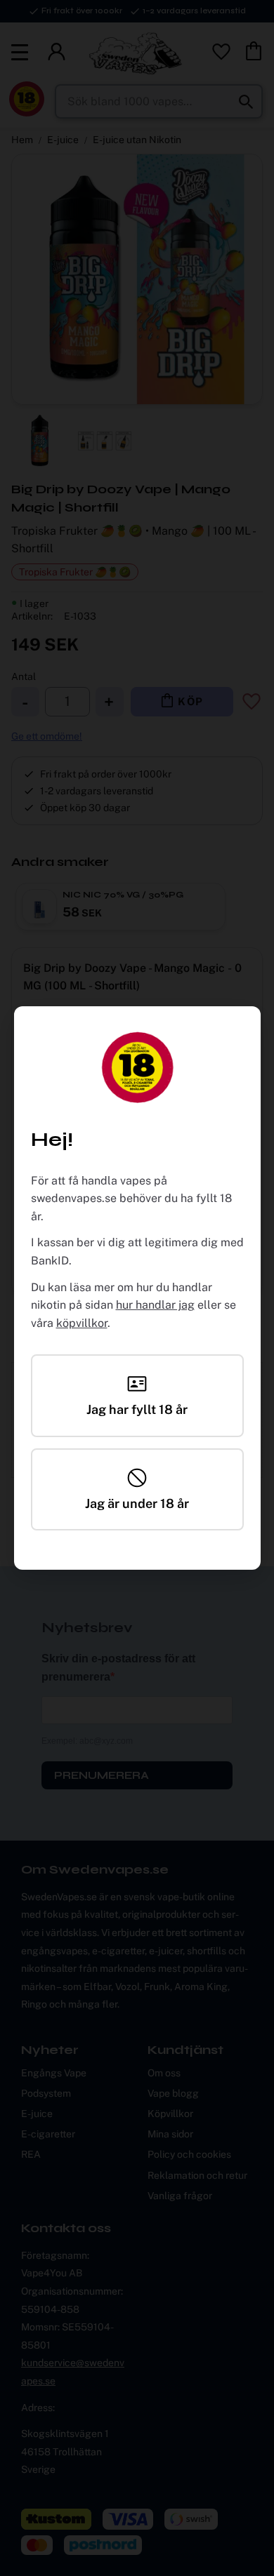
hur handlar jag (155, 1305)
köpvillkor (82, 1323)
